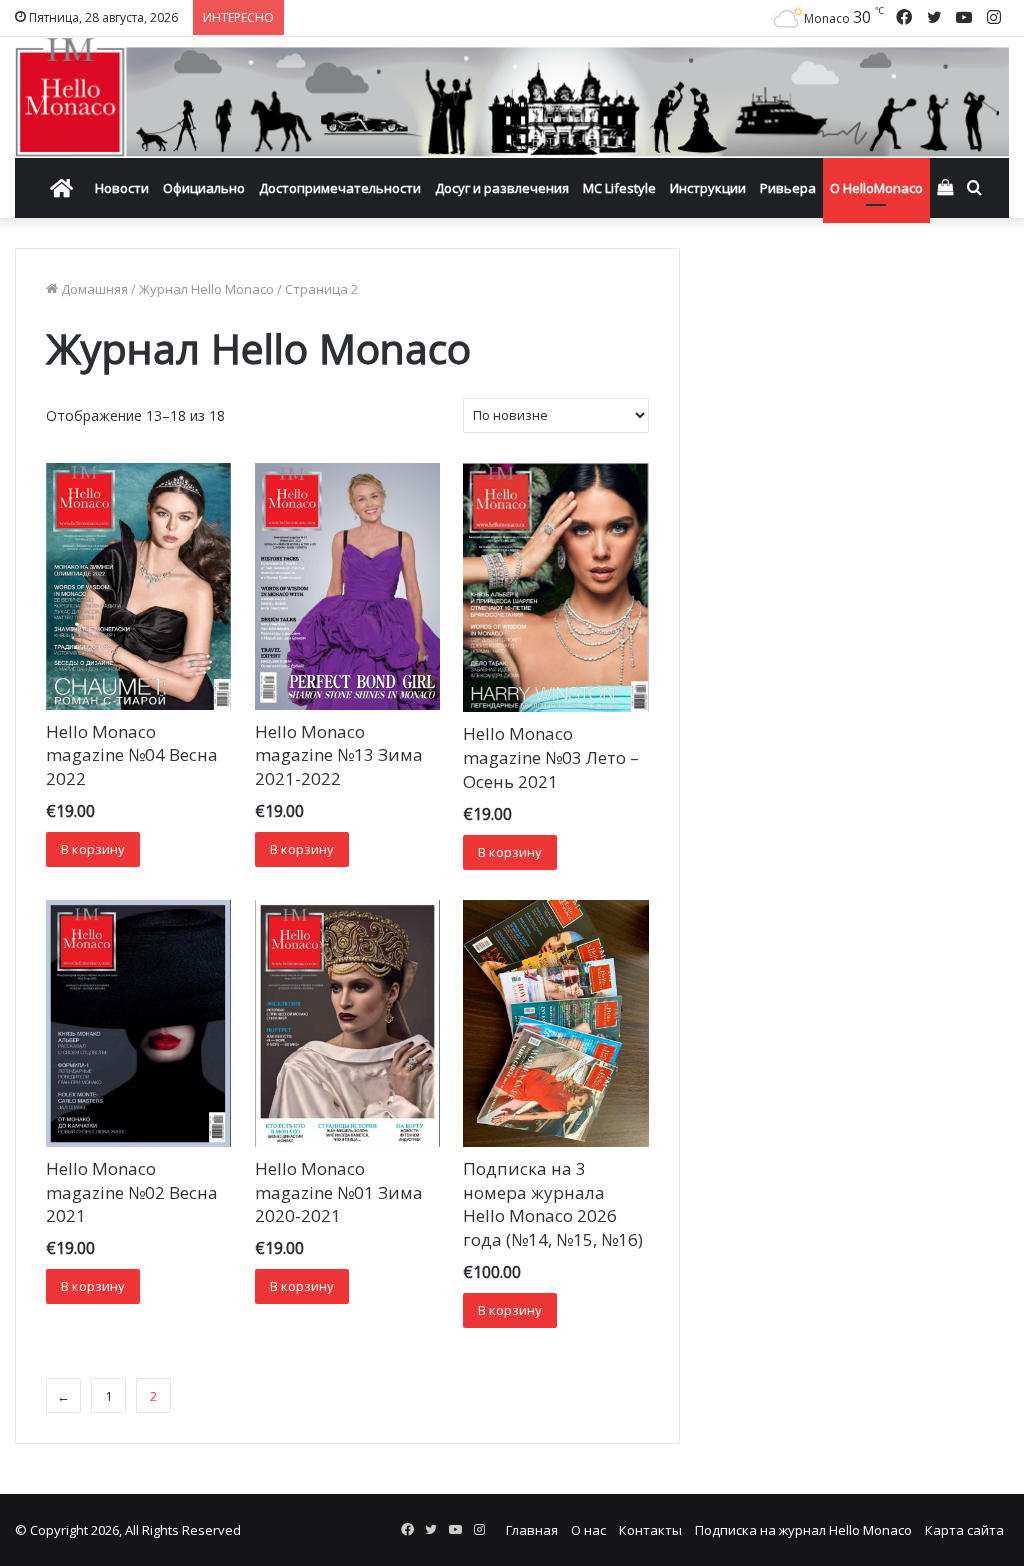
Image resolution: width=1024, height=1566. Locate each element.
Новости (122, 188)
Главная (532, 1530)
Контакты (650, 1530)
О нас (588, 1530)
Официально (204, 188)
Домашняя (94, 289)
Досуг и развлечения (502, 188)
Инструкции (708, 188)
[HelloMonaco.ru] (512, 97)
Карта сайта (964, 1530)
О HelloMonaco (876, 188)
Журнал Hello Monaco (206, 289)
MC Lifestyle (619, 188)
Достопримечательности (340, 188)
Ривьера (788, 188)
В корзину (93, 849)
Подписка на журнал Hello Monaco (803, 1530)
